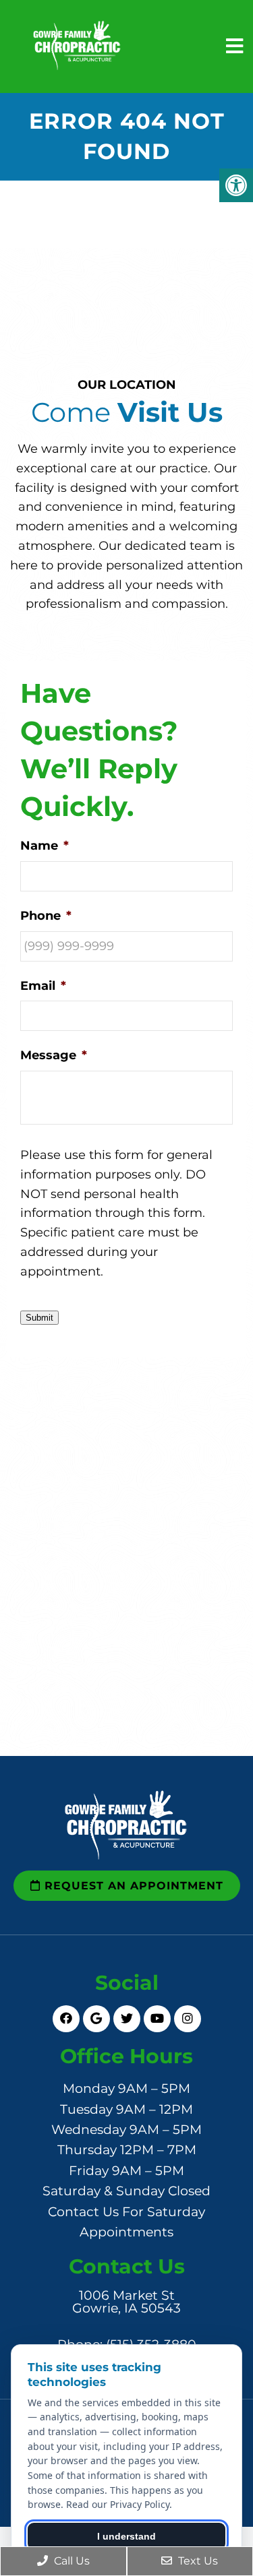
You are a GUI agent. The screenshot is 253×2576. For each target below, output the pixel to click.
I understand (126, 2536)
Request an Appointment (132, 1886)
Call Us (71, 2561)
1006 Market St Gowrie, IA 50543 (126, 2302)
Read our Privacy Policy (118, 2504)
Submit (39, 1318)
